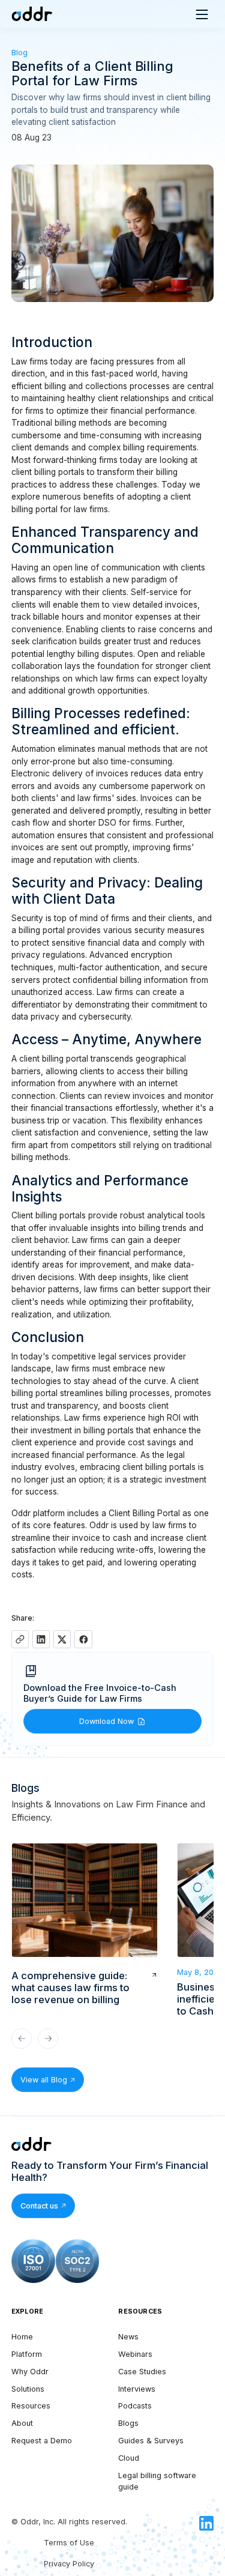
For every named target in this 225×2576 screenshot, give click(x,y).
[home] (31, 14)
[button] (202, 14)
